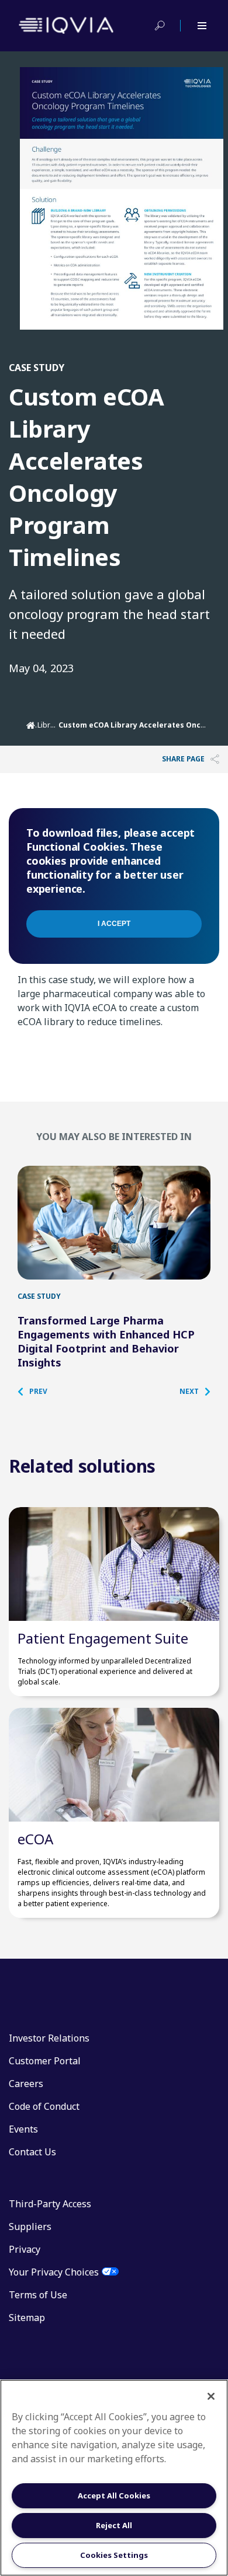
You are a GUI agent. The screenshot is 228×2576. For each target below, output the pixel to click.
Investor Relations (49, 2038)
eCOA (35, 1839)
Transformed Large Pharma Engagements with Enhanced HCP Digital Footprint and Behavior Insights (106, 1341)
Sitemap (27, 2318)
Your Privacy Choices (54, 2272)
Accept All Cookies (114, 2495)
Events (23, 2129)
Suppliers (30, 2227)
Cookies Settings (114, 2555)
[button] (38, 1392)
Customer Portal (45, 2061)
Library (49, 725)
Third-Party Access (50, 2204)
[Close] (211, 2396)
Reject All (114, 2525)
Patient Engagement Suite (103, 1638)
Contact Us (32, 2152)
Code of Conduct (44, 2106)
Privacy (25, 2249)
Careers (26, 2084)
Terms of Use (38, 2295)
